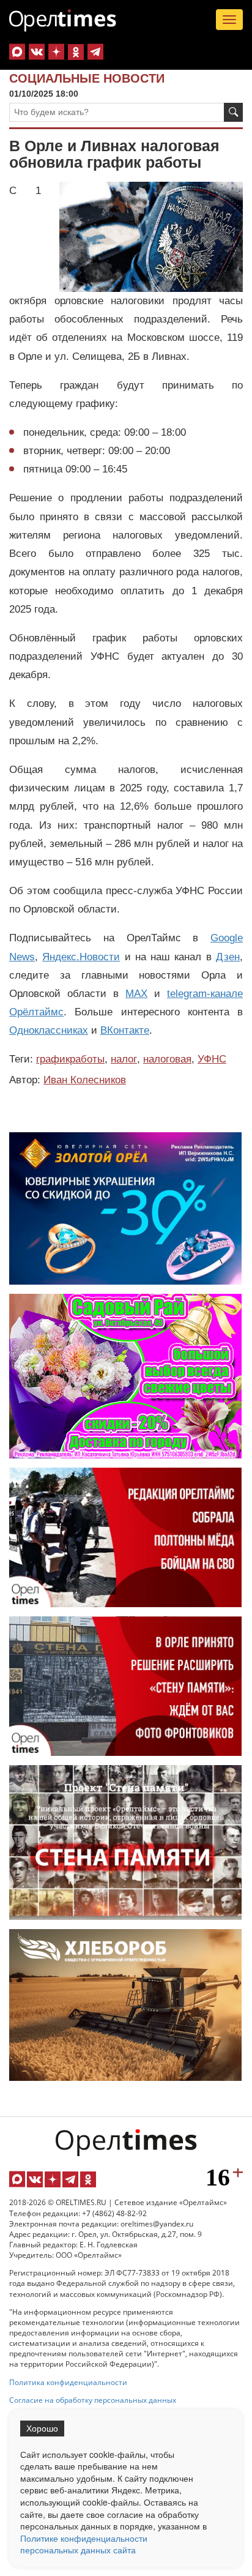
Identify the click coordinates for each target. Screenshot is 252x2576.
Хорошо (42, 2429)
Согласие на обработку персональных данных (93, 2400)
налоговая (167, 1059)
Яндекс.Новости (81, 957)
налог (124, 1059)
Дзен (228, 957)
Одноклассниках (49, 1030)
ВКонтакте (125, 1030)
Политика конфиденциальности (68, 2382)
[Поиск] (233, 112)
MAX (136, 994)
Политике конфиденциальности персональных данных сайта (84, 2544)
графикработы (70, 1059)
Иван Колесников (85, 1080)
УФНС (212, 1059)
